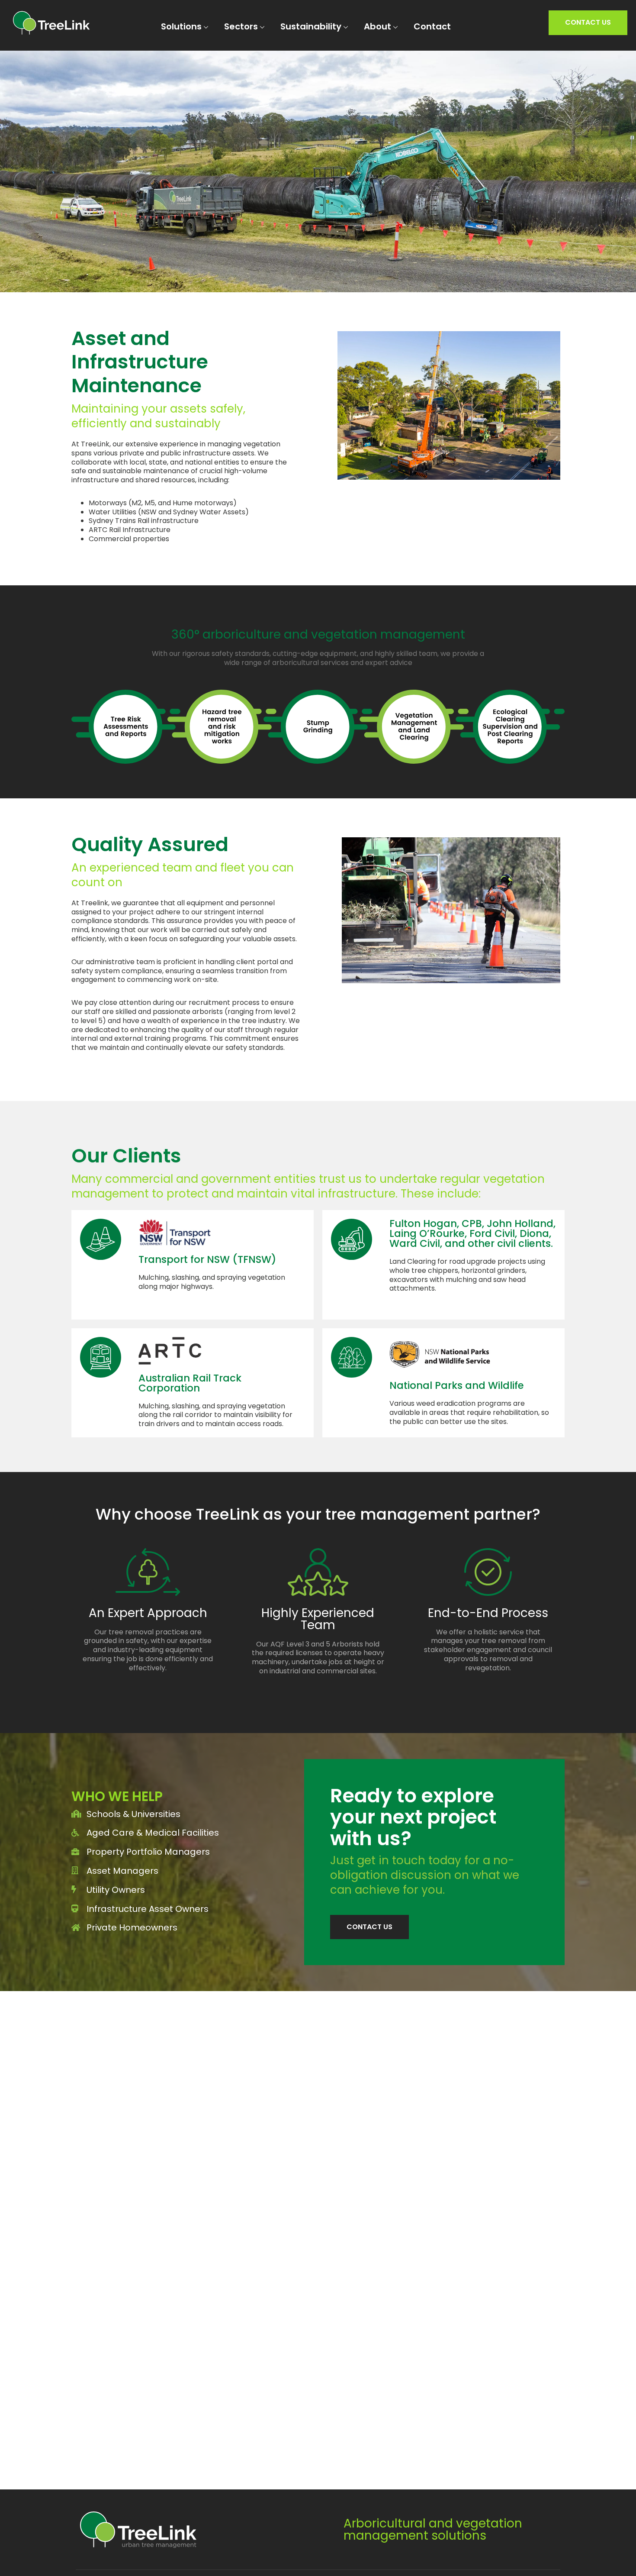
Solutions (181, 27)
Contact (432, 27)
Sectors (241, 27)
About (377, 27)
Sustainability (311, 27)
